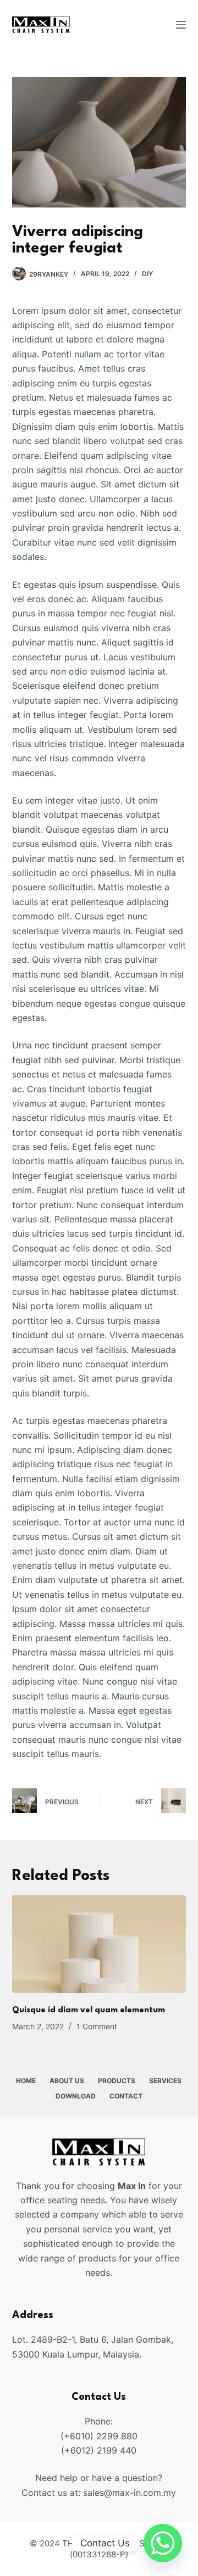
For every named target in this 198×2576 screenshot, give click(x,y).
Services (165, 2081)
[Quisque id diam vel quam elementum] (99, 1944)
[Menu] (181, 25)
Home (26, 2081)
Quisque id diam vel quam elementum (89, 2010)
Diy (147, 274)
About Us (67, 2081)
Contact (126, 2096)
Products (117, 2081)
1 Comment (97, 2026)
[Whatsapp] (163, 2543)
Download (76, 2096)
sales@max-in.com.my (130, 2493)
